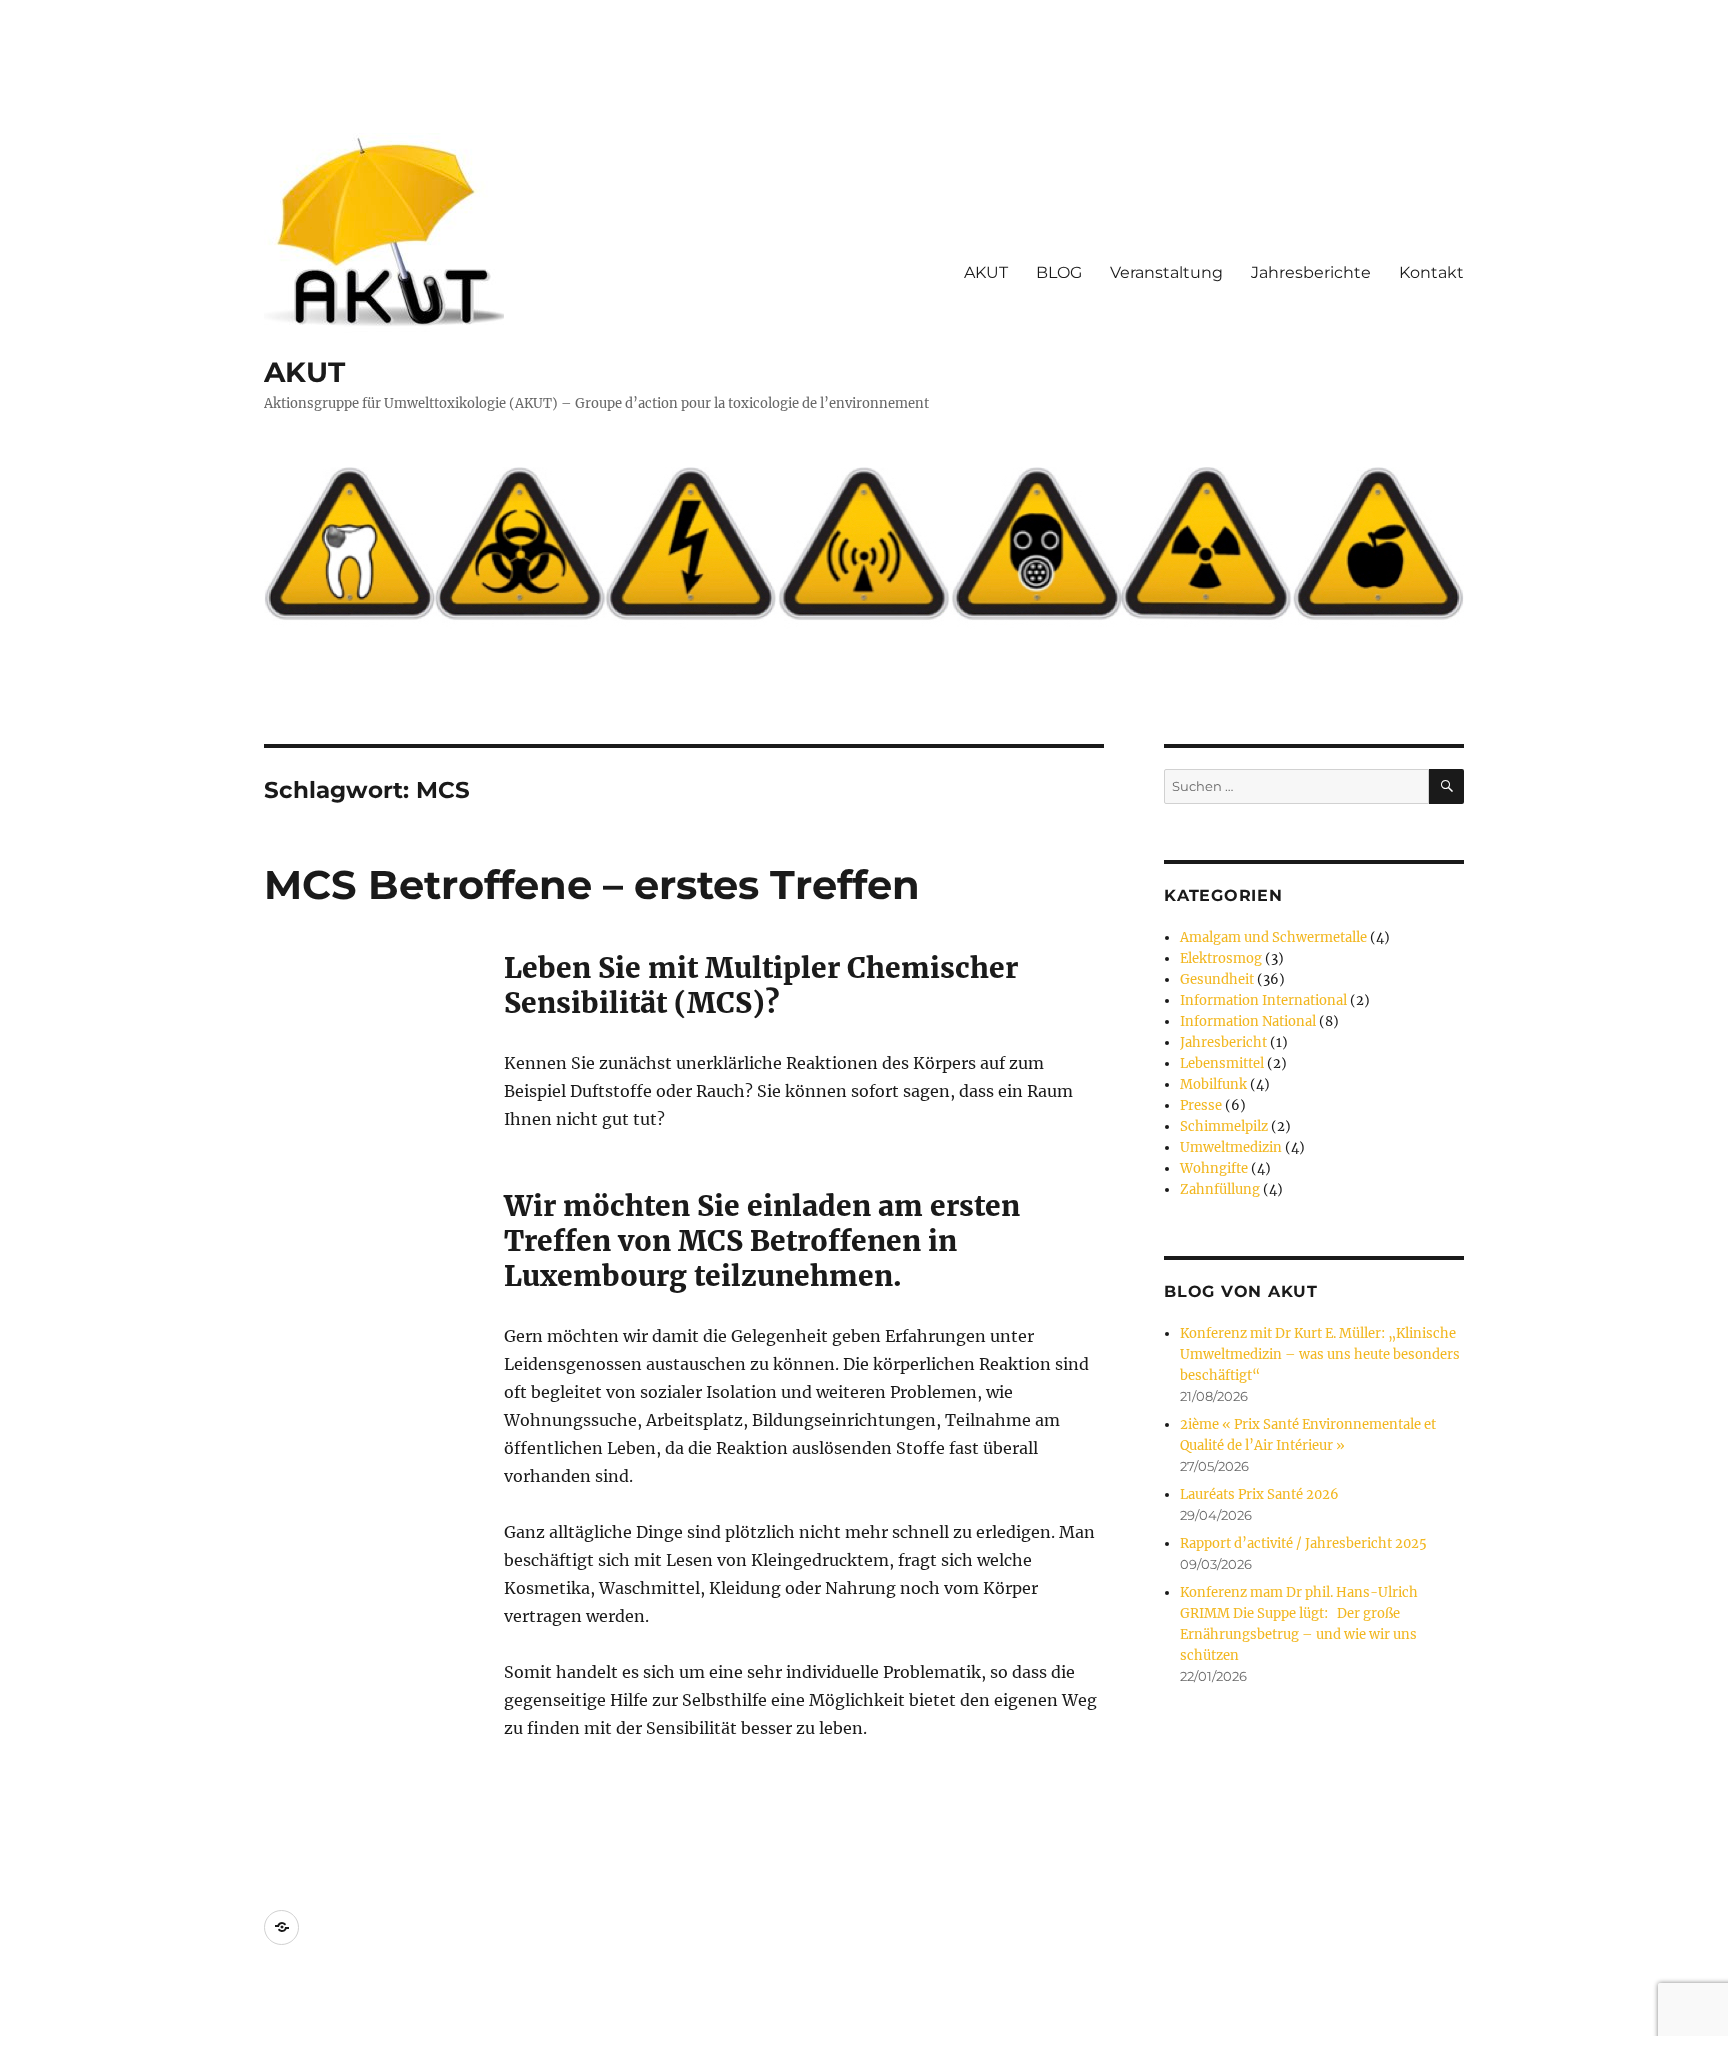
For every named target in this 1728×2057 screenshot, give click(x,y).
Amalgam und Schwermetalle (1273, 937)
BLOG (1059, 272)
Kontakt (1431, 272)
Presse (1201, 1105)
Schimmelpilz (1224, 1126)
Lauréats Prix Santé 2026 (1259, 1494)
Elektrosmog (1221, 958)
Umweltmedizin (1231, 1147)
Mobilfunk (1213, 1084)
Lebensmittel (1222, 1063)
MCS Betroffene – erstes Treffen (592, 884)
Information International (1263, 1000)
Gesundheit (1217, 979)
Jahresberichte (1311, 272)
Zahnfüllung (1220, 1189)
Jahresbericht (1223, 1042)
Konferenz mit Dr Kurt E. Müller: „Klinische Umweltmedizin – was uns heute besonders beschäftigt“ (1320, 1354)
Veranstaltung (1166, 272)
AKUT (304, 372)
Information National (1248, 1021)
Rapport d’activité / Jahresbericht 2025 (1303, 1543)
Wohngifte (1214, 1168)
